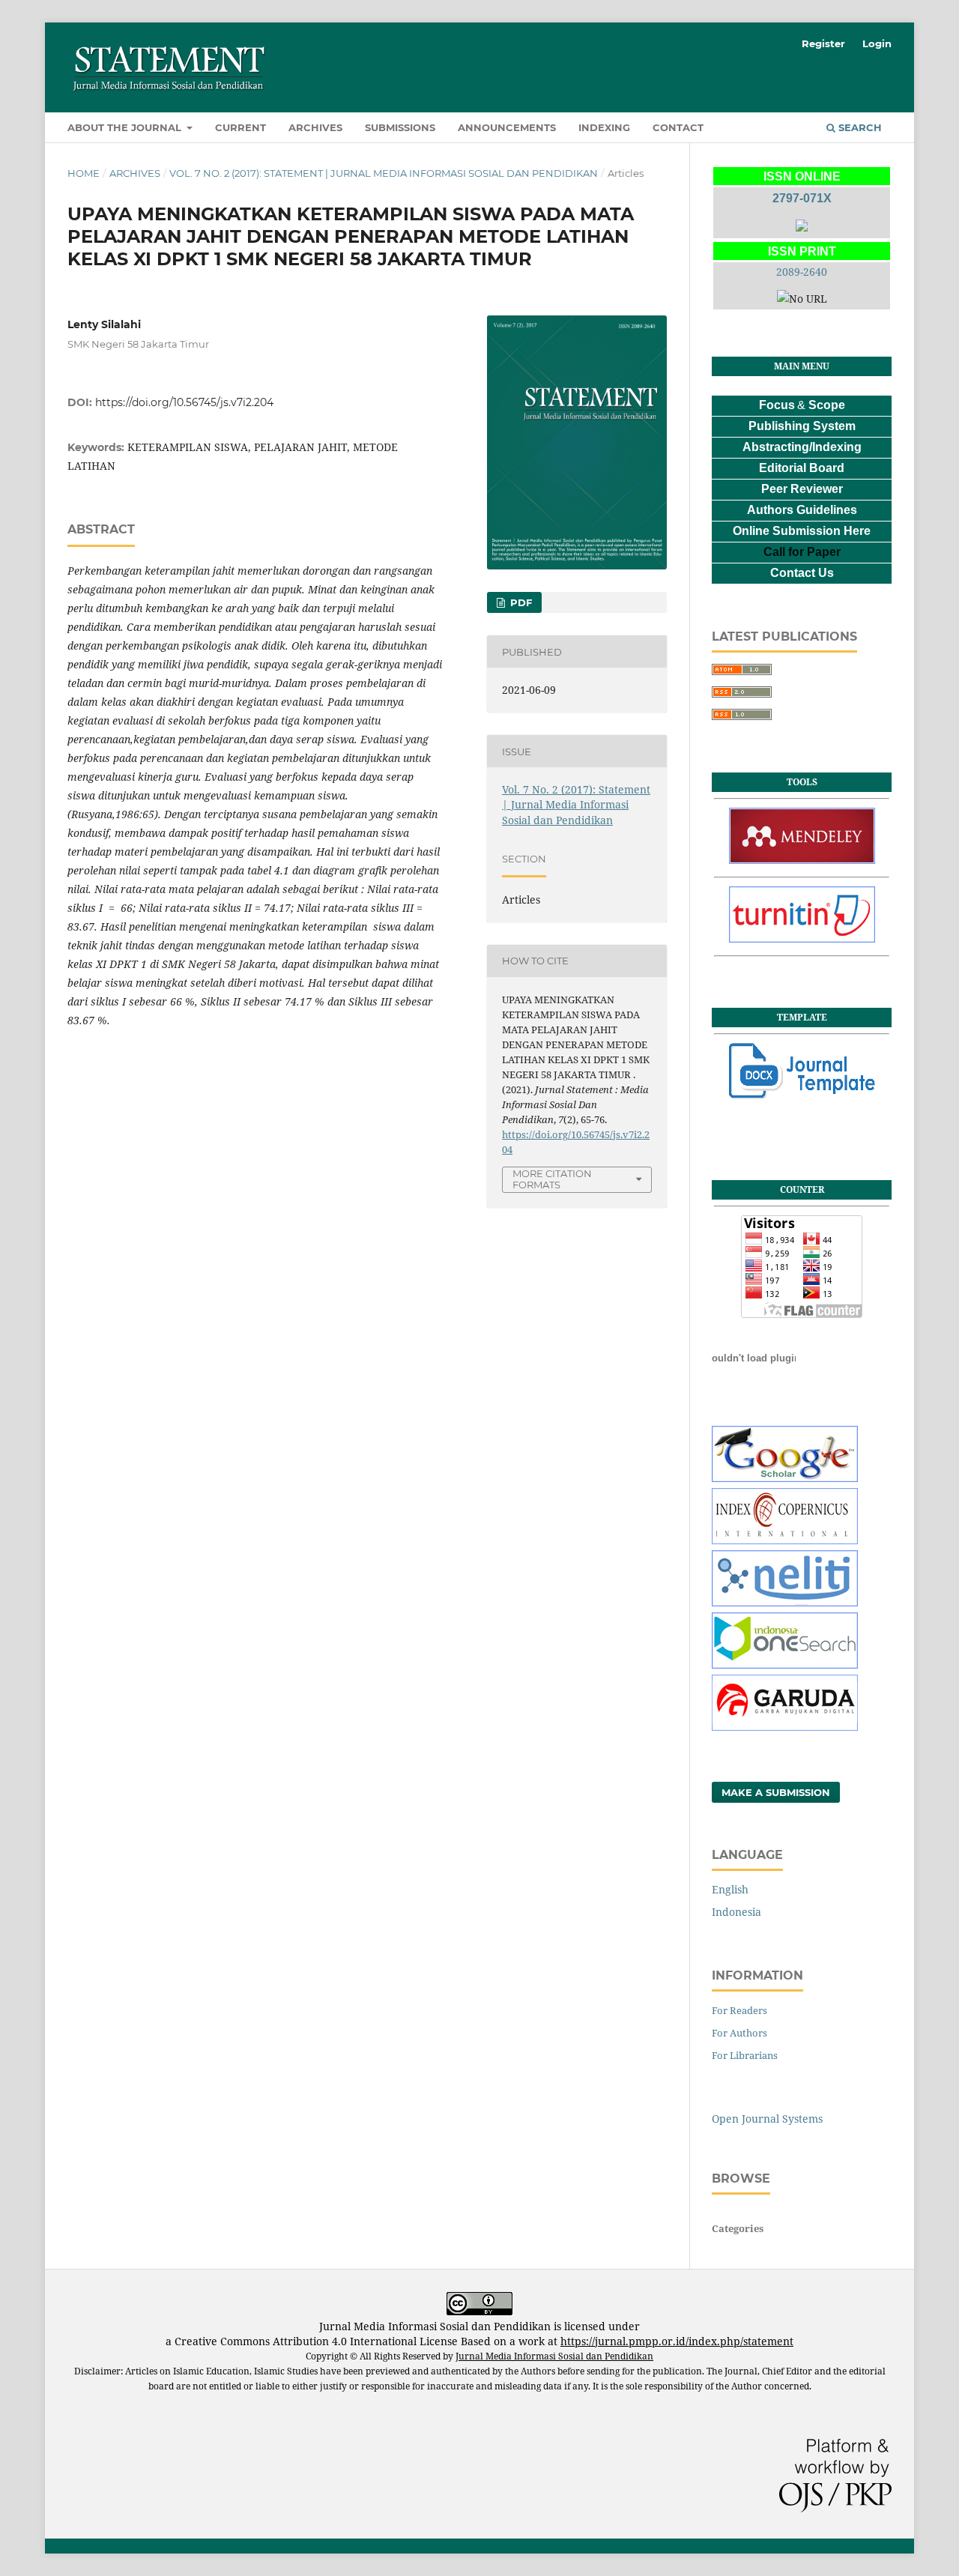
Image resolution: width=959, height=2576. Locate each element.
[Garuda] (785, 1727)
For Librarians (745, 2055)
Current (240, 127)
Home (84, 173)
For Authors (739, 2033)
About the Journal (126, 127)
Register (823, 43)
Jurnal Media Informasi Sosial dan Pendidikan (554, 2356)
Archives (315, 127)
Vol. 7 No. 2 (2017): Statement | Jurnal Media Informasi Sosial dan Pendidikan (384, 173)
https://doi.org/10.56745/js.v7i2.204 (184, 402)
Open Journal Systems (767, 2119)
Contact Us (802, 573)
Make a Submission (776, 1792)
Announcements (507, 127)
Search (859, 127)
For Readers (739, 2010)
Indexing (604, 127)
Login (877, 43)
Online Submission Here (802, 531)
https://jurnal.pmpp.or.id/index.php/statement (677, 2341)
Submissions (400, 127)
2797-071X (802, 198)
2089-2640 (802, 272)
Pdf (520, 602)
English (730, 1889)
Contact (678, 127)
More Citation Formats (552, 1179)
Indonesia (736, 1912)
